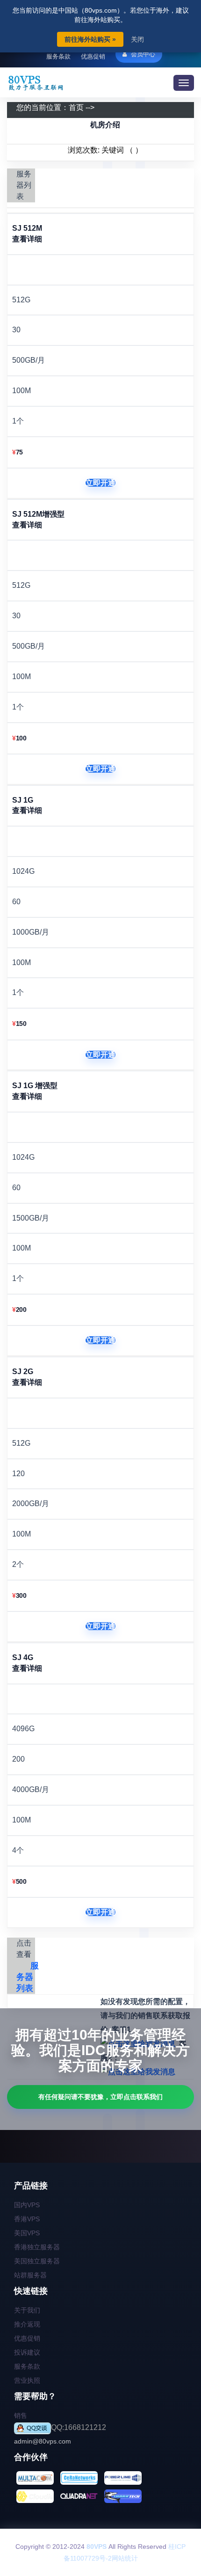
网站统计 (125, 2558)
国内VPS (27, 2205)
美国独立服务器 (37, 2261)
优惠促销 (93, 56)
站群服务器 (30, 2275)
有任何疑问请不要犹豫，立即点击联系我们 (100, 2097)
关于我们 (27, 2310)
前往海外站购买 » (90, 39)
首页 (76, 107)
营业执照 (27, 2380)
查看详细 (27, 239)
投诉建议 (27, 2352)
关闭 (137, 39)
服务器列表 (28, 1977)
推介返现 (27, 2324)
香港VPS (27, 2219)
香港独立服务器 (37, 2247)
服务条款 (58, 56)
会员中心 (142, 54)
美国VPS (27, 2233)
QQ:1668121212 (79, 2427)
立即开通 (100, 483)
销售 (21, 2415)
